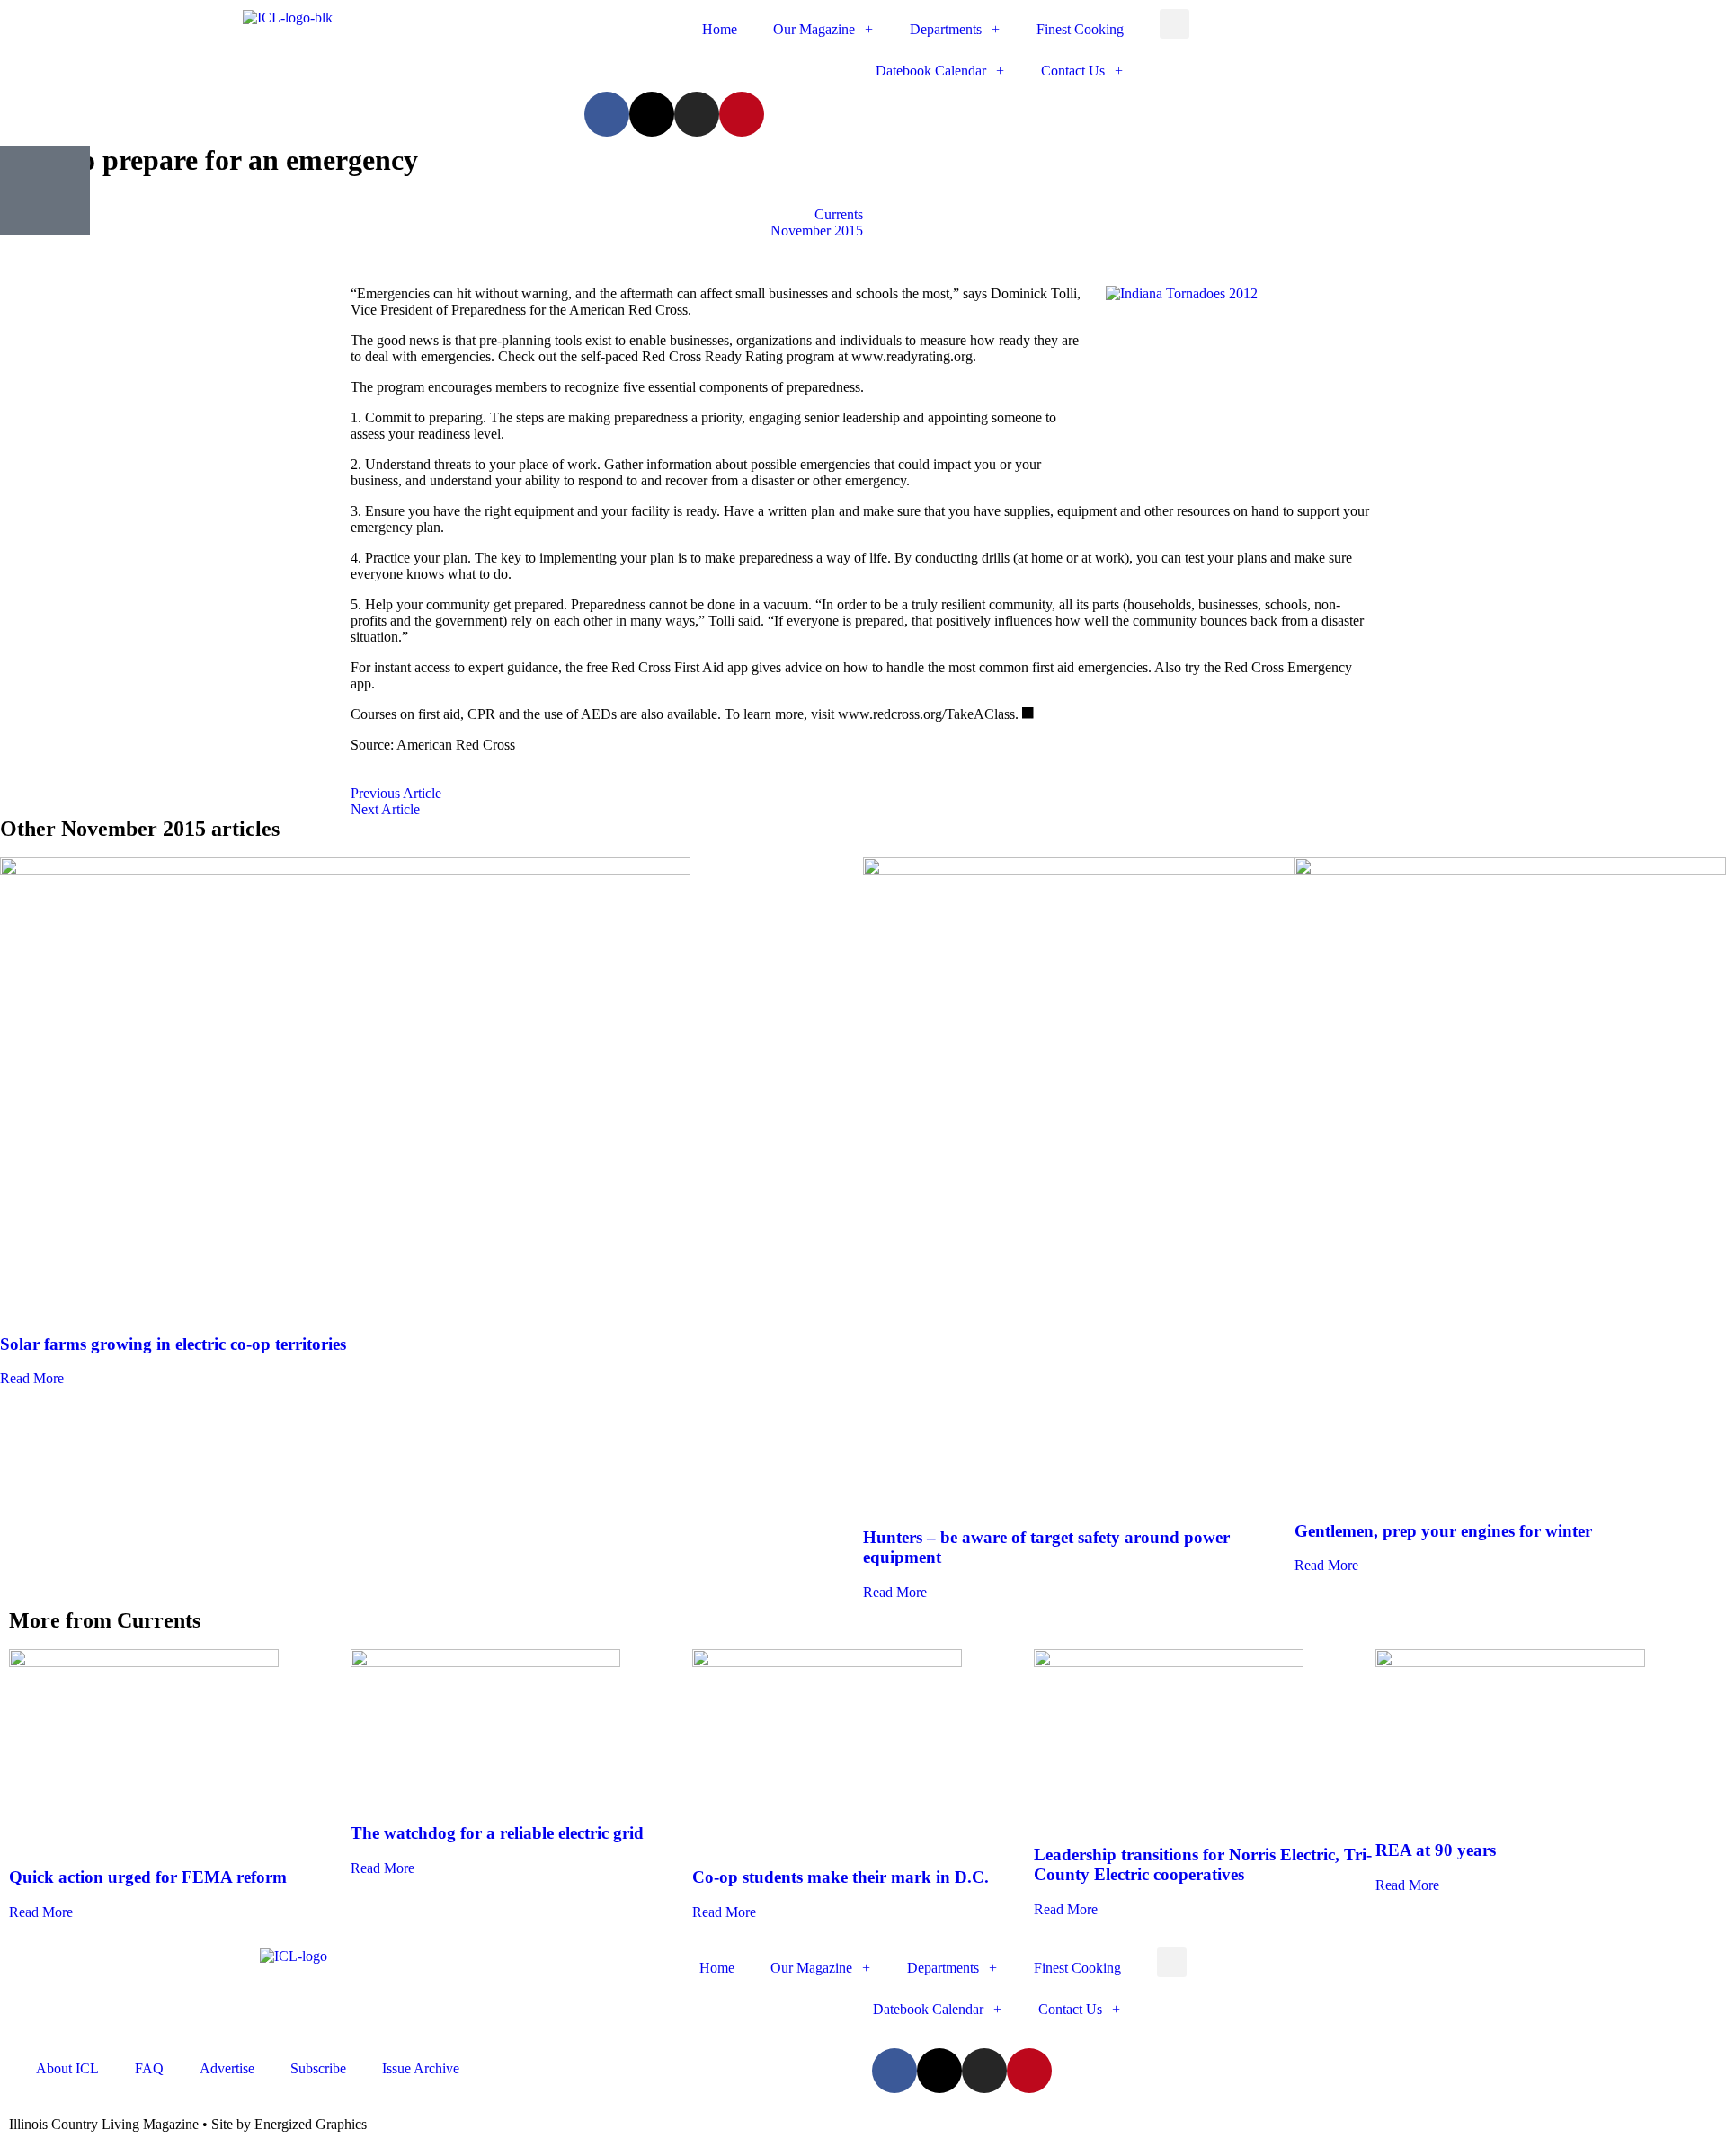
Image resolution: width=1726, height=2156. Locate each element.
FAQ (149, 2068)
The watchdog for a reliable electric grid (497, 1833)
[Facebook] (607, 114)
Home (720, 29)
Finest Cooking (1080, 29)
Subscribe (318, 2068)
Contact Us (1073, 71)
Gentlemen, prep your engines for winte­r (1443, 1531)
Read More (32, 1378)
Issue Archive (421, 2068)
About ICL (67, 2068)
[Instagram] (697, 114)
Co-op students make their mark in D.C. (841, 1877)
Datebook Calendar (931, 71)
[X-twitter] (652, 114)
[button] (1174, 24)
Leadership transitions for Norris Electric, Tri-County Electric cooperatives (1203, 1864)
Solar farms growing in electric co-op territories (173, 1344)
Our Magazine (814, 29)
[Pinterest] (742, 114)
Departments (946, 29)
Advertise (227, 2068)
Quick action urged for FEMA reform (148, 1877)
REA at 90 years (1436, 1850)
